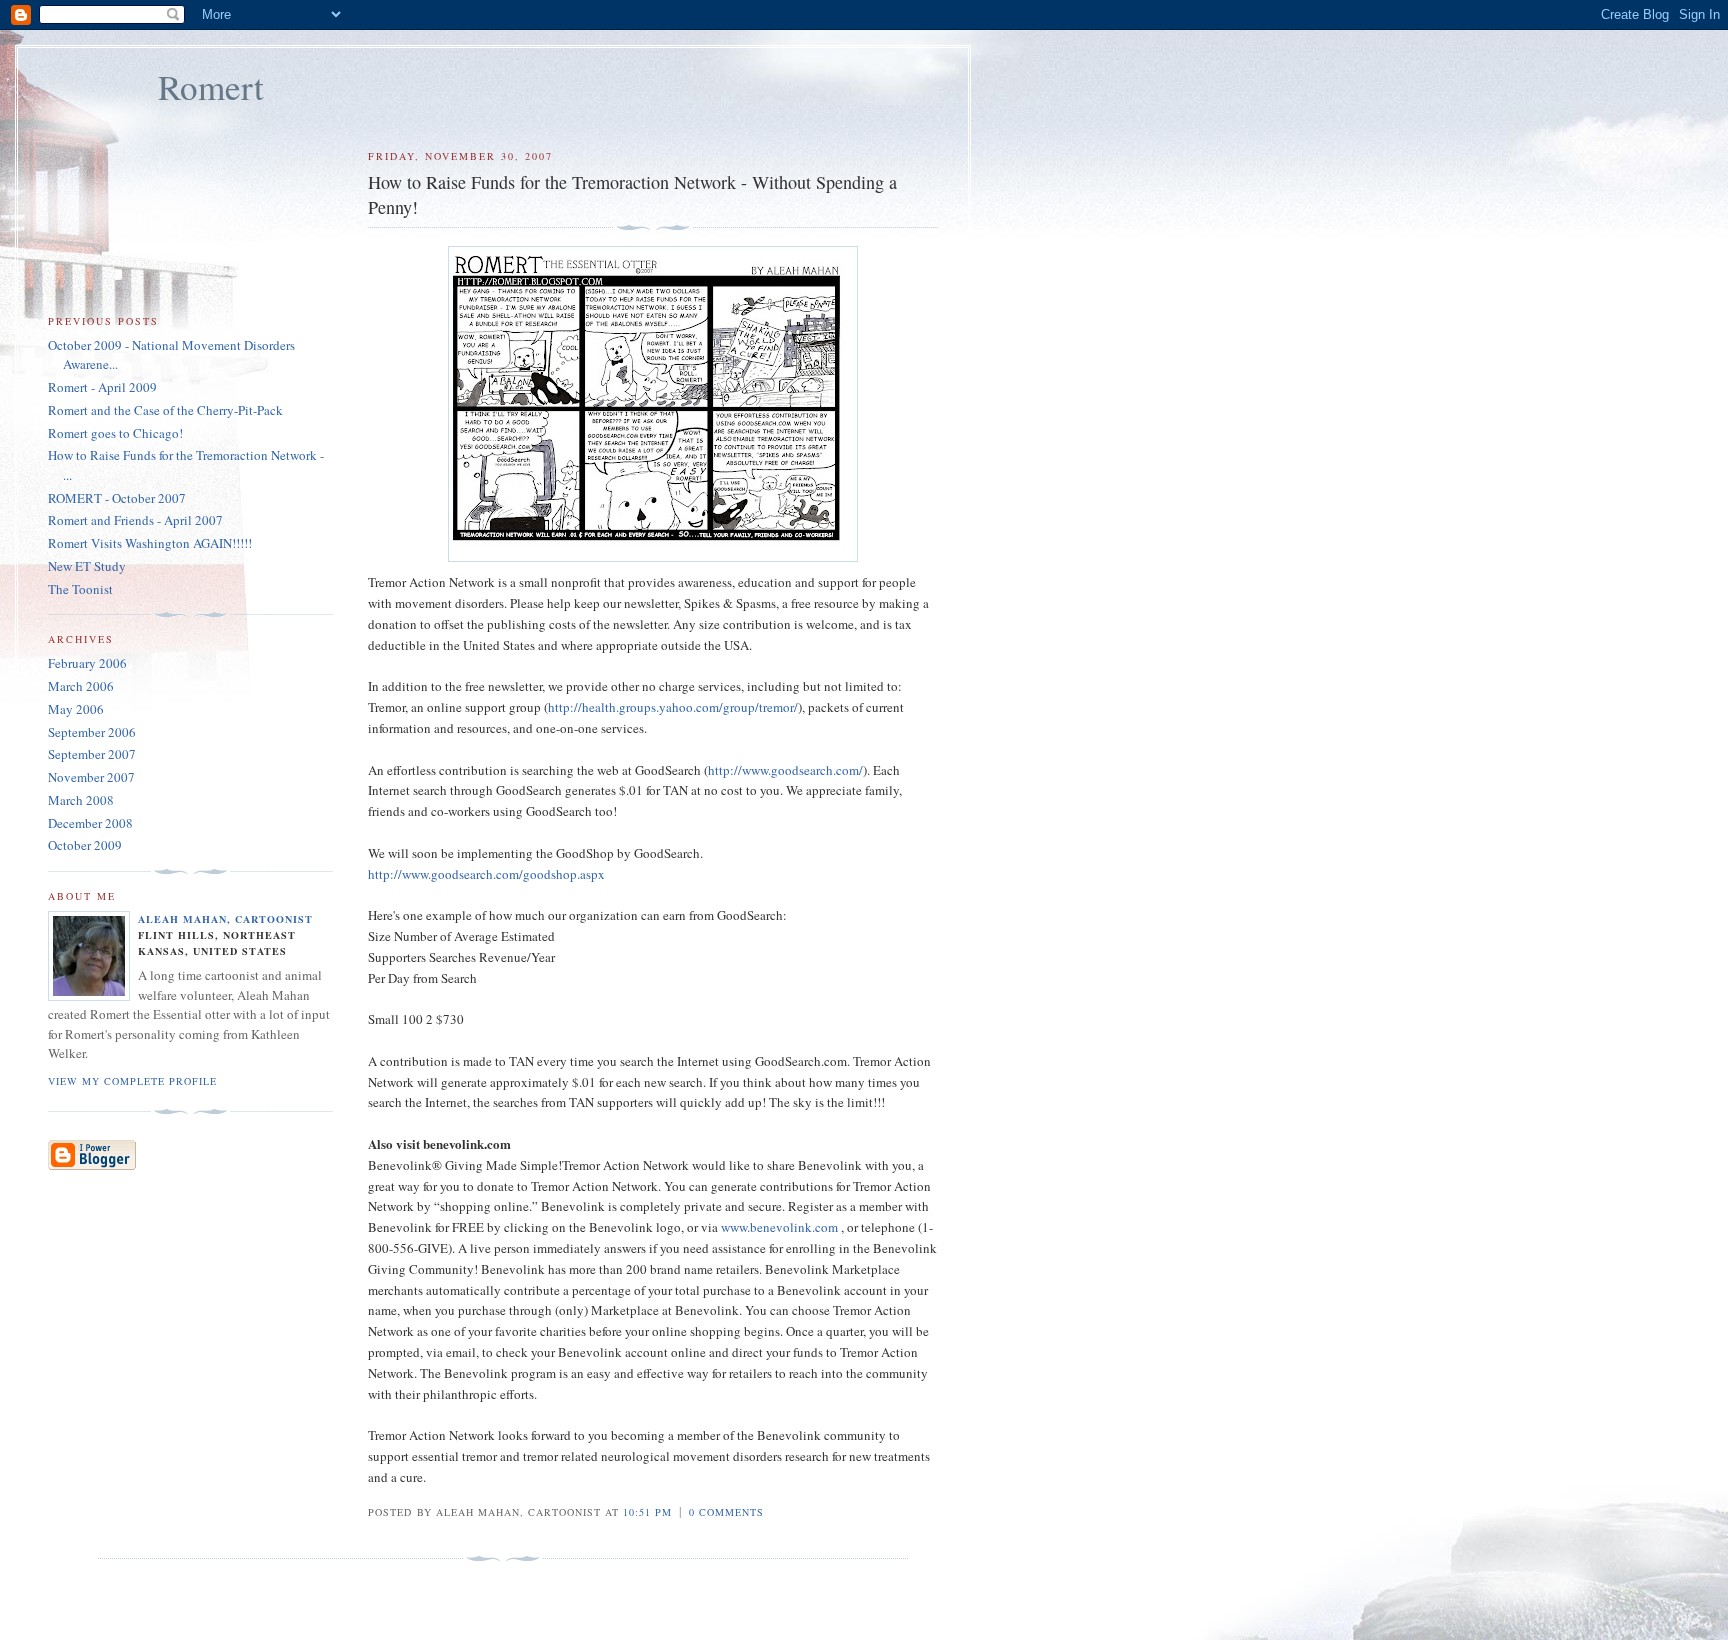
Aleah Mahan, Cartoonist (225, 919)
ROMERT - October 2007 (117, 498)
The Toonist (80, 589)
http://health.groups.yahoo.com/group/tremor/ (673, 707)
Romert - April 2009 (102, 387)
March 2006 (81, 686)
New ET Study (87, 566)
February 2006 (87, 663)
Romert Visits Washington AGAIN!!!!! (150, 543)
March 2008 (81, 800)
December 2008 (90, 823)
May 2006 (76, 709)
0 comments (726, 1512)
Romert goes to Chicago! (115, 433)
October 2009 (85, 845)
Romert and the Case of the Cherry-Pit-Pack (165, 410)
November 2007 (91, 777)
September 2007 (92, 754)
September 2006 (92, 732)
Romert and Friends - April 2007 (135, 520)
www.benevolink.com (779, 1227)
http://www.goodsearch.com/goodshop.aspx (486, 874)
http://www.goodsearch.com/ (785, 770)
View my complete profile (132, 1081)
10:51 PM (647, 1512)
